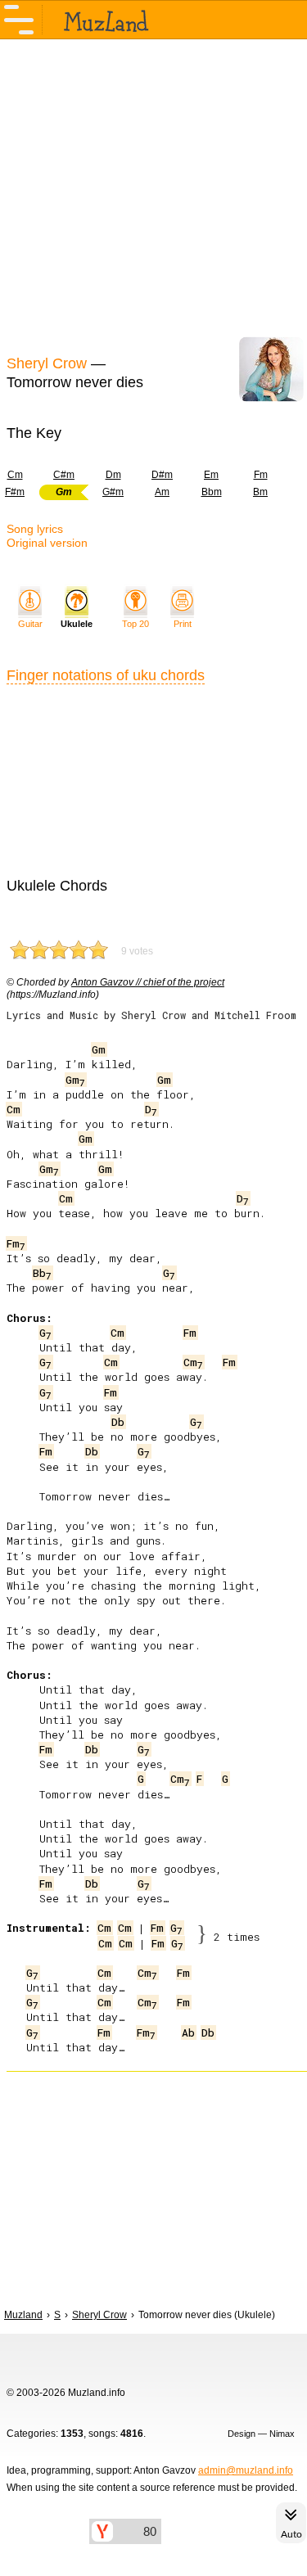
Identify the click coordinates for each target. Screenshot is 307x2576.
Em (211, 475)
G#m (113, 492)
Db (118, 1422)
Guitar (30, 624)
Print (183, 624)
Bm (260, 492)
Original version (47, 543)
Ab (188, 2032)
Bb (42, 1273)
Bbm (212, 492)
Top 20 (135, 624)
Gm (99, 1049)
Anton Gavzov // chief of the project (148, 982)
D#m (162, 475)
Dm (113, 475)
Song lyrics (35, 529)
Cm (14, 1109)
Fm (261, 475)
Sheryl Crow (47, 363)
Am (162, 492)
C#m (64, 475)
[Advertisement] (153, 195)
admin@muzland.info (246, 2470)
